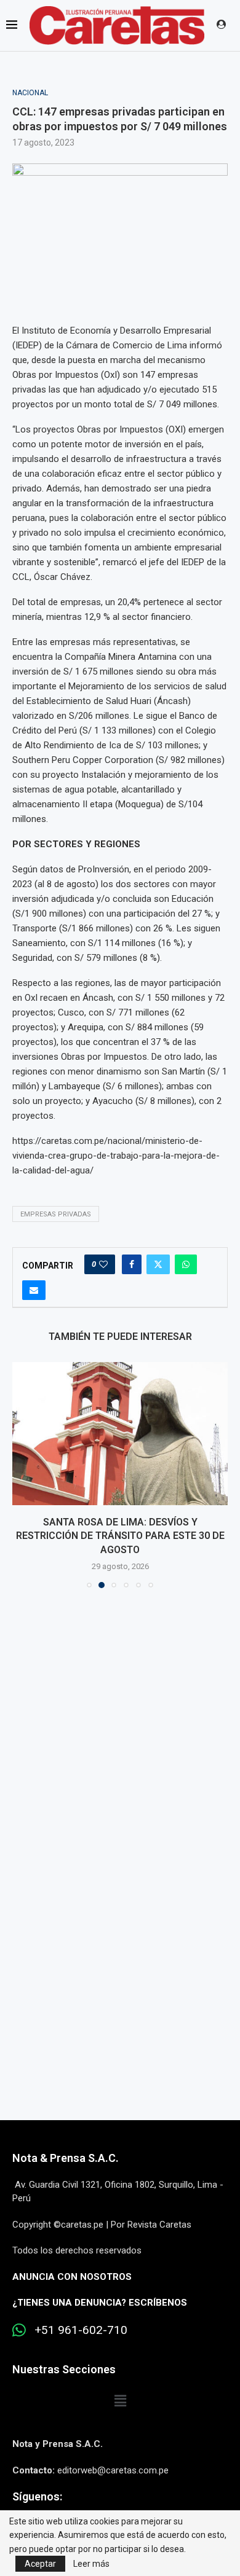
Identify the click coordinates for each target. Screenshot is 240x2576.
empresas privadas (56, 1214)
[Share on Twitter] (158, 1264)
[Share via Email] (34, 1290)
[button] (23, 1474)
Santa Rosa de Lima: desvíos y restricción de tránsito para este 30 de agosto (120, 1536)
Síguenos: (37, 2496)
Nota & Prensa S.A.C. (66, 2158)
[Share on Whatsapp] (186, 1264)
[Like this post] (103, 1264)
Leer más (91, 2564)
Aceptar (40, 2564)
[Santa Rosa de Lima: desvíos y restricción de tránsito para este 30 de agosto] (120, 1434)
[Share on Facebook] (132, 1264)
